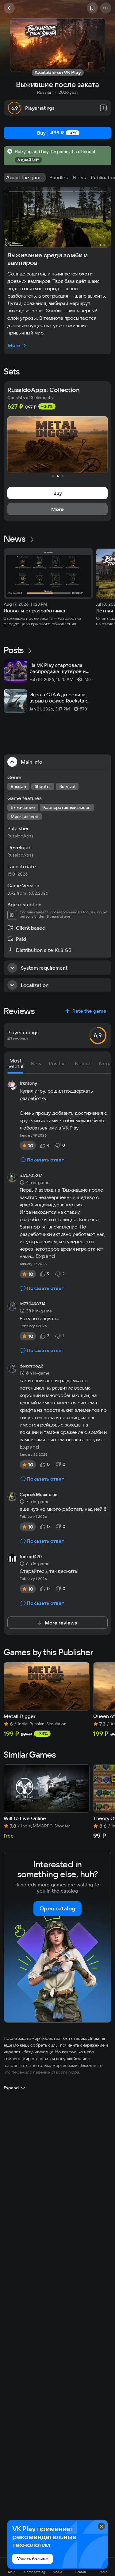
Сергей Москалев (38, 1495)
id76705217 (31, 1176)
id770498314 (33, 1304)
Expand (45, 1256)
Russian (45, 92)
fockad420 (31, 1557)
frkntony (28, 1083)
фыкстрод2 (31, 1366)
